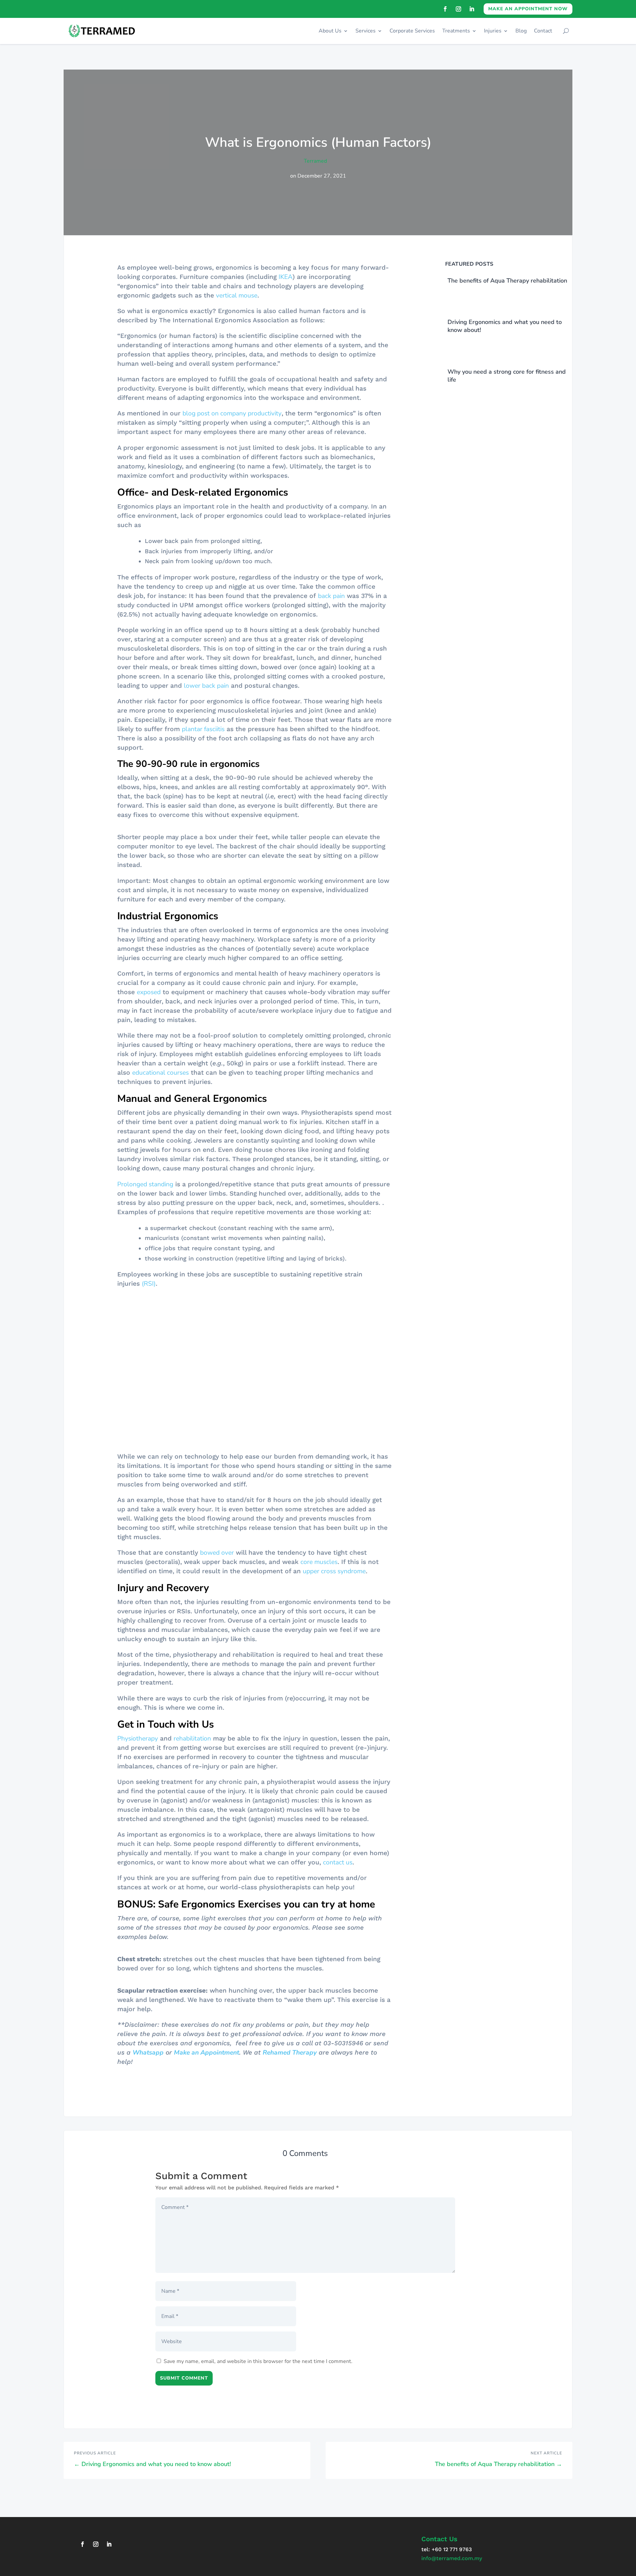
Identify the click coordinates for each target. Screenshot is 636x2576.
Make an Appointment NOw (528, 9)
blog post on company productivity (232, 413)
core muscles (319, 1542)
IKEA (286, 277)
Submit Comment (184, 2376)
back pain (331, 596)
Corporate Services (412, 31)
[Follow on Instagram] (458, 9)
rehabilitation (192, 1719)
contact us (338, 1843)
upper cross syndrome (334, 1552)
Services (366, 31)
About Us (330, 31)
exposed (149, 1010)
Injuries (493, 31)
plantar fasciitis (203, 729)
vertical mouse (237, 295)
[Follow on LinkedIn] (472, 9)
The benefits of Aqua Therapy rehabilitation (507, 281)
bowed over (217, 1533)
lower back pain (206, 686)
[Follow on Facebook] (445, 9)
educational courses (160, 1091)
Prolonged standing (145, 1203)
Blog (521, 31)
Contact (543, 31)
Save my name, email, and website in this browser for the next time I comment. (258, 2360)
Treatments (456, 31)
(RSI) (149, 1302)
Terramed (315, 161)
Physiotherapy (138, 1719)
